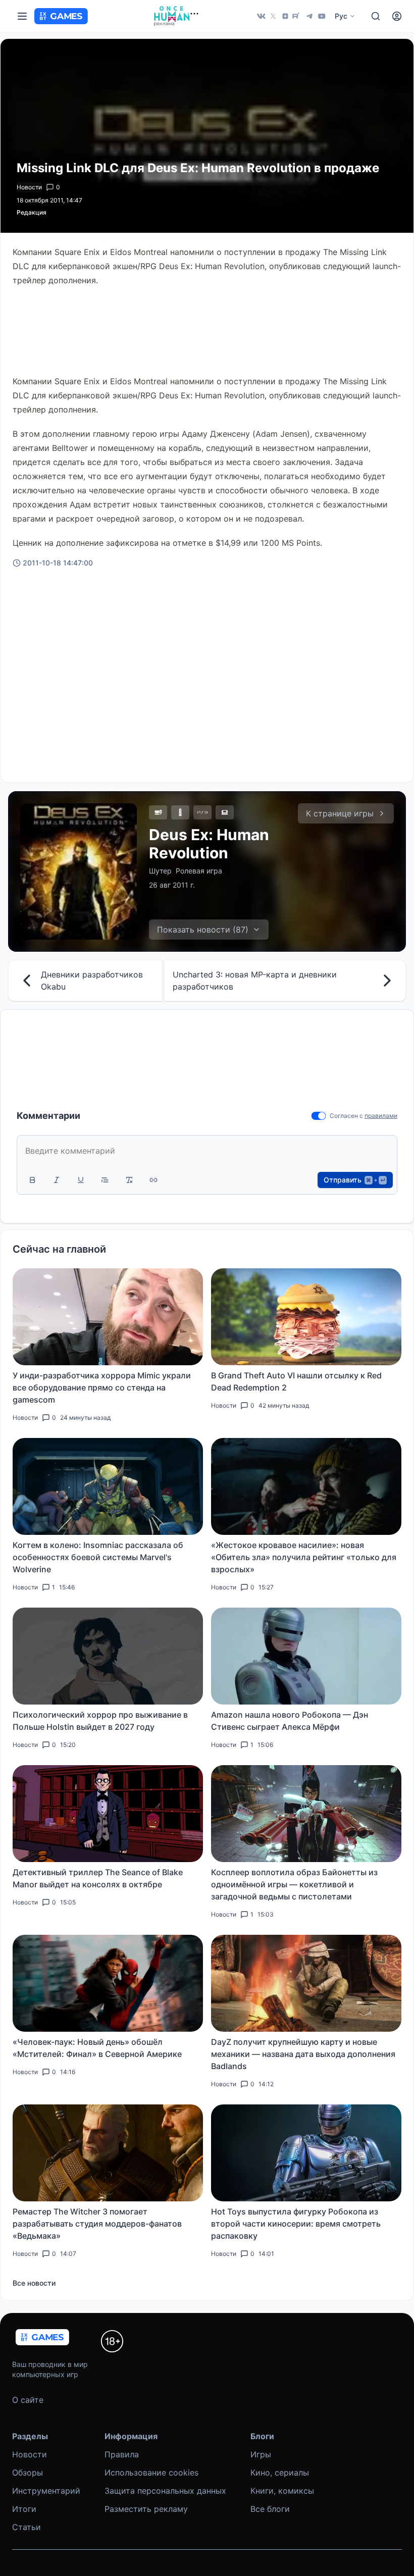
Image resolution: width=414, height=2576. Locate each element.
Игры (261, 2454)
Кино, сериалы (280, 2472)
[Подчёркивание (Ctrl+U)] (81, 1180)
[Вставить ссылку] (153, 1180)
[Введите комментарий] (207, 1151)
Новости (30, 2454)
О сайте (28, 2400)
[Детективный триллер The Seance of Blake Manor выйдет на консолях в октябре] (108, 1814)
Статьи (27, 2527)
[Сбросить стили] (129, 1180)
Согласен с (346, 1116)
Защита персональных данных (165, 2491)
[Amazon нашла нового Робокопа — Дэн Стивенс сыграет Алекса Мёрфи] (306, 1656)
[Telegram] (309, 16)
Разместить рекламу (146, 2509)
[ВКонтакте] (261, 16)
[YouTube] (322, 16)
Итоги (24, 2509)
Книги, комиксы (282, 2491)
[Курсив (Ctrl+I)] (57, 1180)
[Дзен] (285, 16)
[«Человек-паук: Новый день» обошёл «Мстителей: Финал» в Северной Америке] (108, 1983)
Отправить (354, 1180)
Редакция (32, 212)
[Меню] (22, 16)
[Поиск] (376, 16)
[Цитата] (105, 1180)
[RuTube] (297, 16)
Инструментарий (46, 2491)
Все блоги (270, 2509)
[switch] (319, 1116)
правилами (381, 1116)
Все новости (34, 2283)
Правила (122, 2454)
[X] (273, 16)
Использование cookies (151, 2472)
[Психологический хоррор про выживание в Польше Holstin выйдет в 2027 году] (108, 1656)
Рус (341, 16)
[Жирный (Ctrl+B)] (32, 1180)
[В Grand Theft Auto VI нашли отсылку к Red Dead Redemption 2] (306, 1317)
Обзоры (28, 2472)
